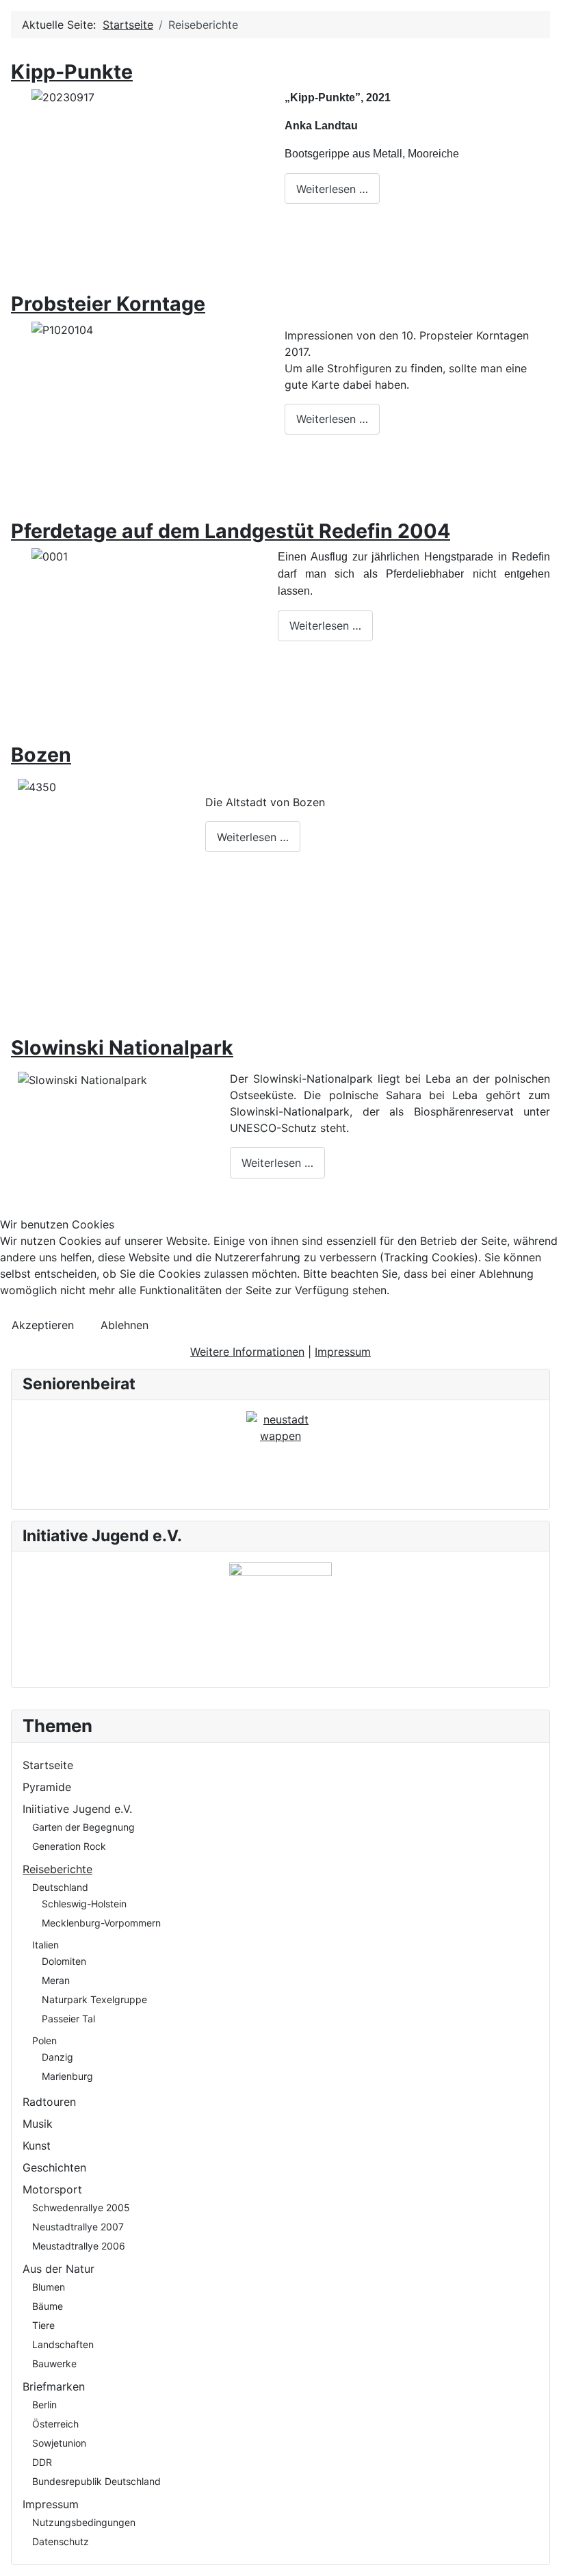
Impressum (343, 1352)
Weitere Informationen (247, 1352)
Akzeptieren (43, 1325)
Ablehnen (125, 1325)
